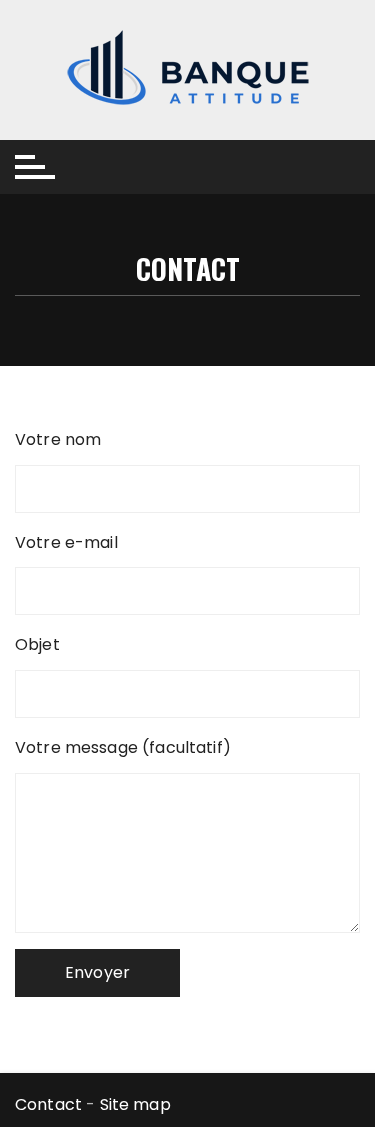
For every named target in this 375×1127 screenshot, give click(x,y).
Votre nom (58, 439)
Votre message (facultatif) (123, 747)
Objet (37, 644)
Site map (135, 1104)
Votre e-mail (66, 542)
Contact (48, 1104)
